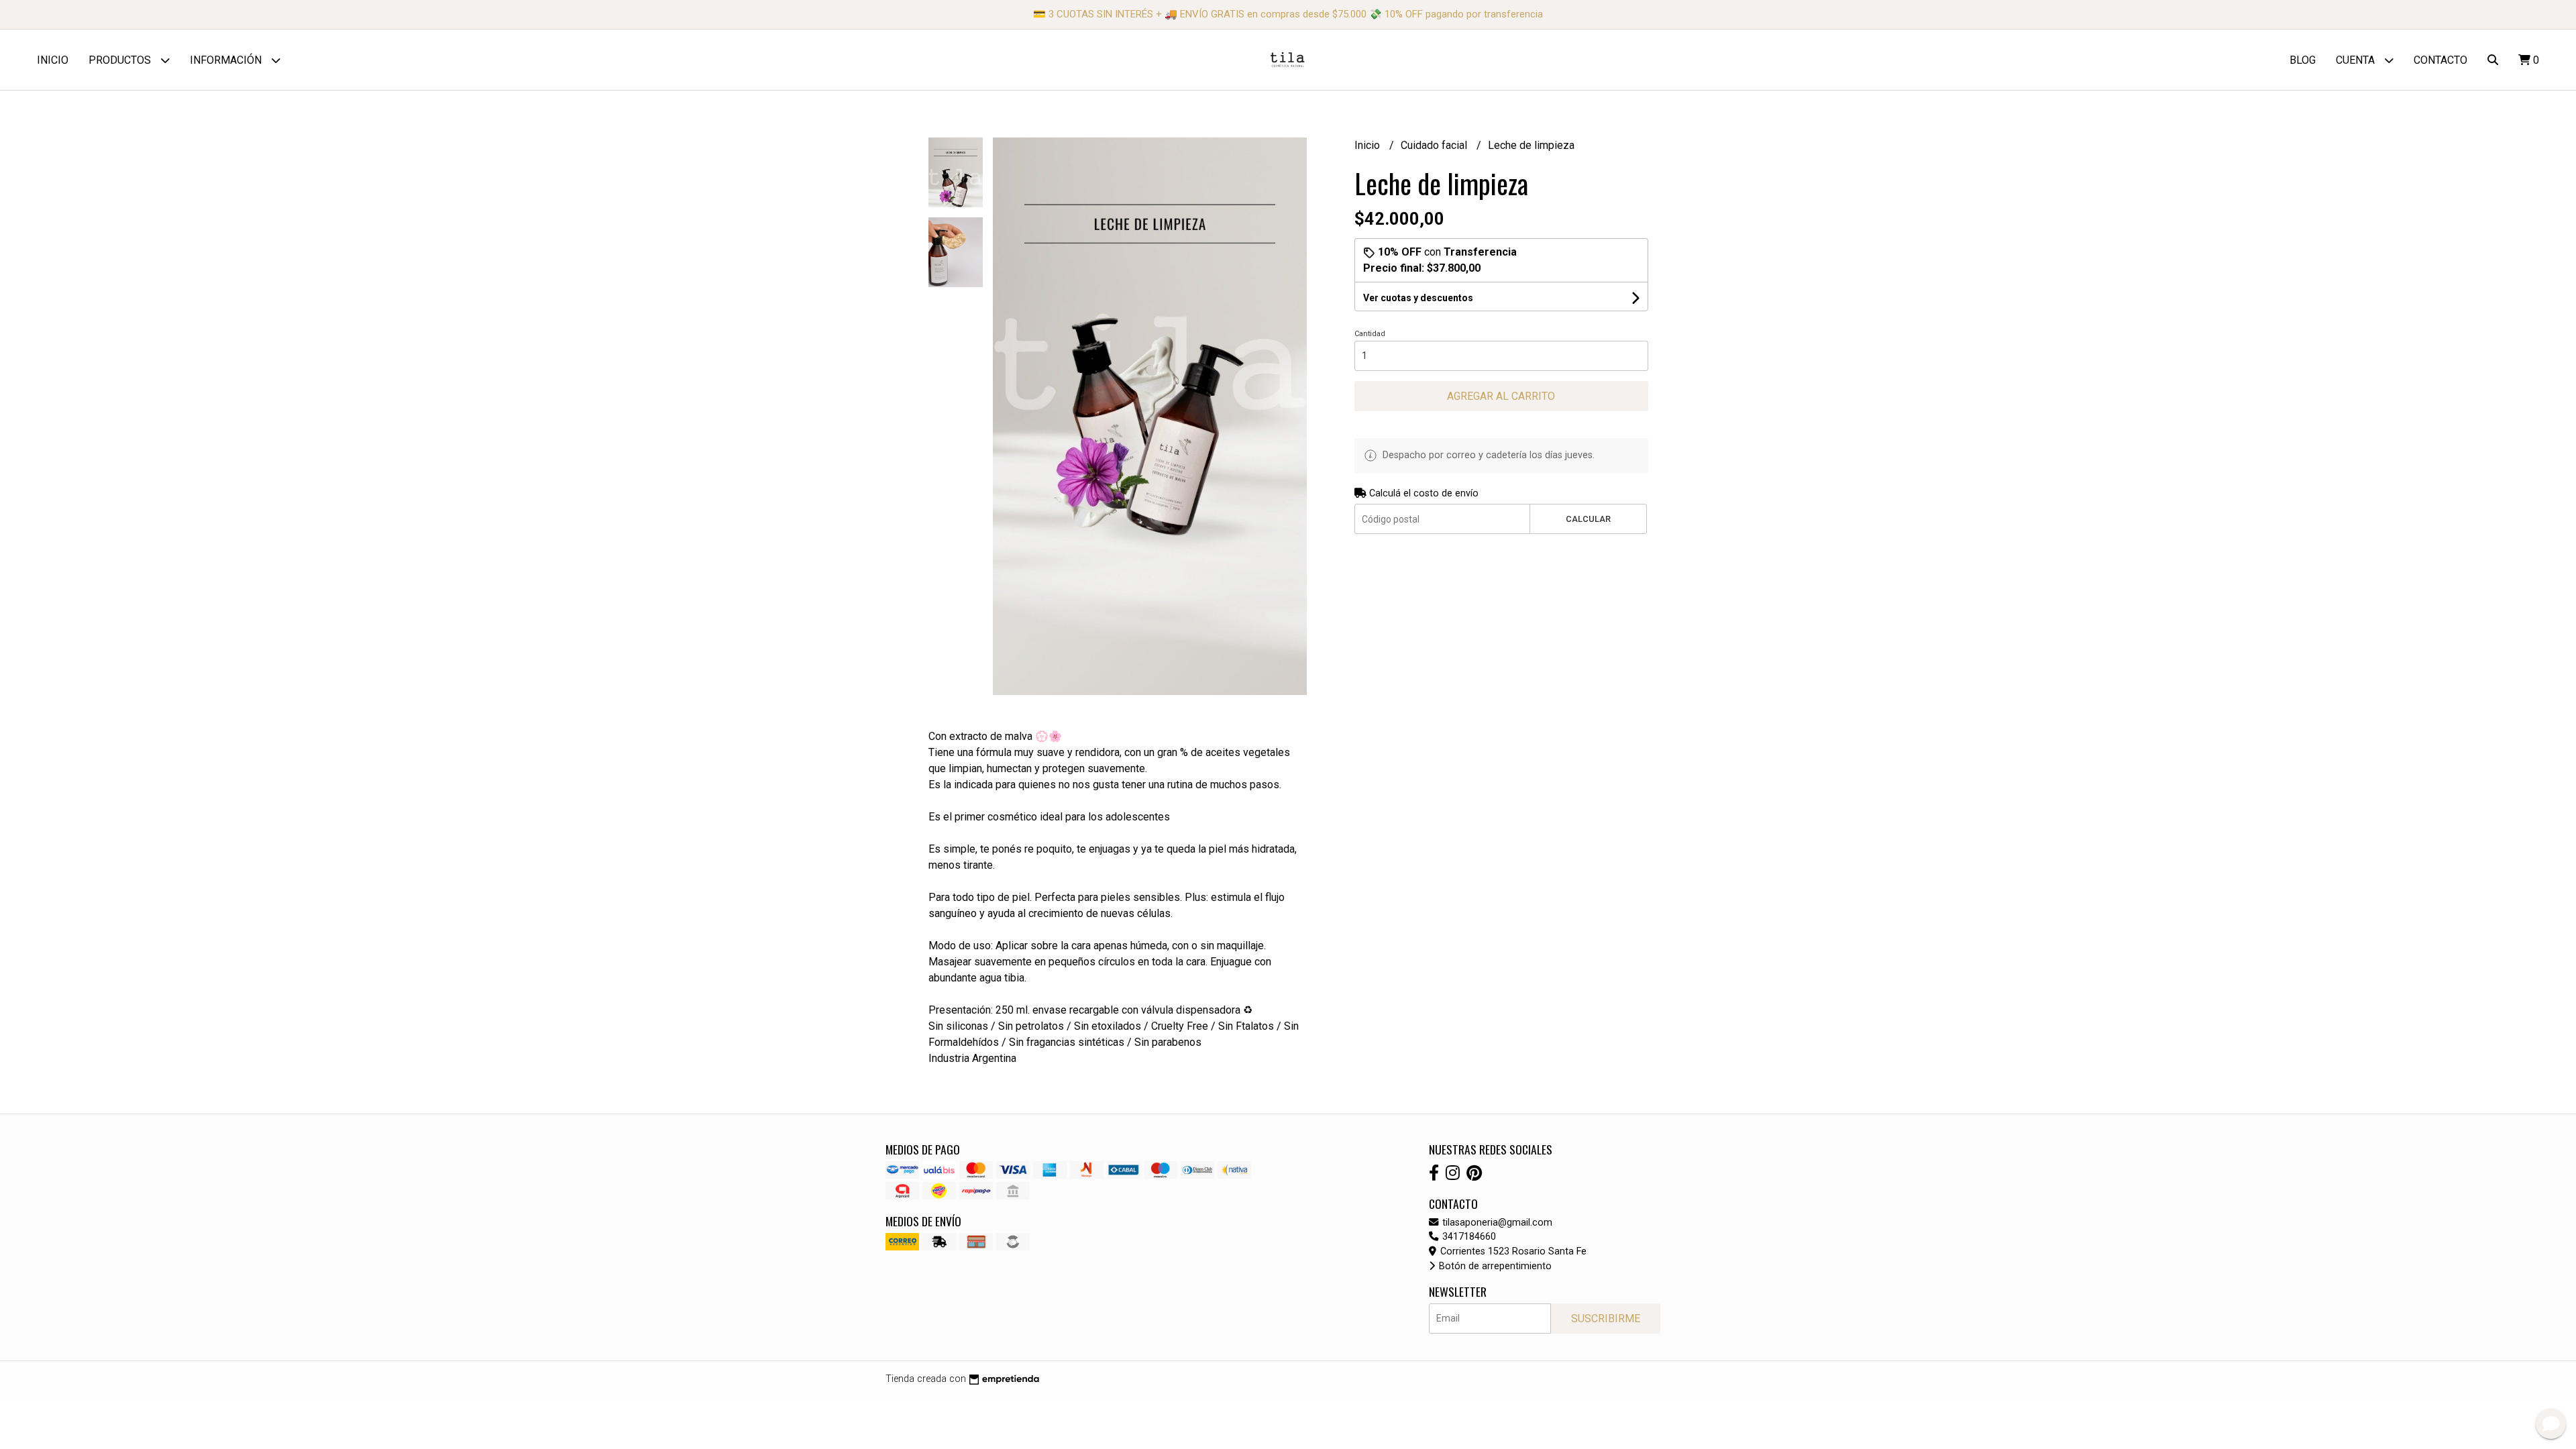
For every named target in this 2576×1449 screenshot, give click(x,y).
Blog (2303, 60)
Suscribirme (1606, 1319)
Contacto (2440, 60)
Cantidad (1370, 334)
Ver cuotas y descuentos (1418, 298)
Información (227, 60)
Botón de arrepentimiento (1494, 1266)
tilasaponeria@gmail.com (1496, 1223)
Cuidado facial (1435, 145)
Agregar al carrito (1501, 396)
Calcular (1588, 519)
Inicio (53, 60)
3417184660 (1468, 1237)
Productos (121, 60)
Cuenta (2357, 60)
